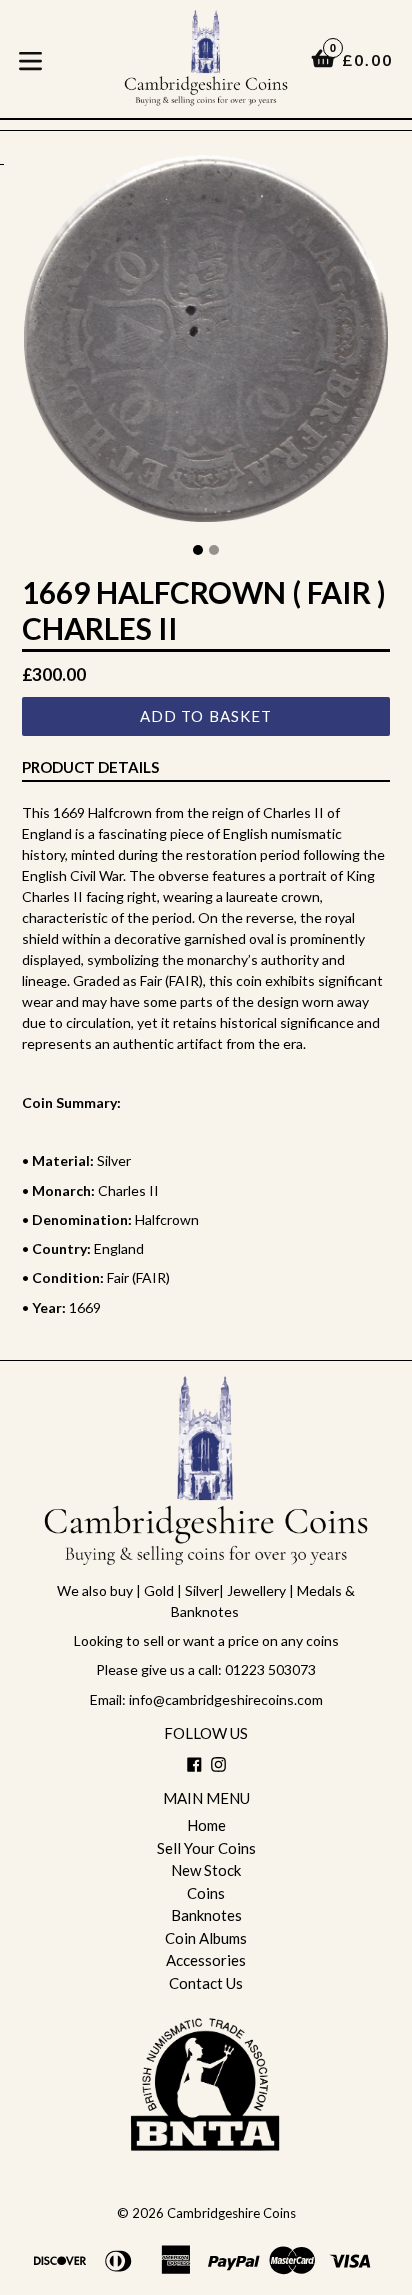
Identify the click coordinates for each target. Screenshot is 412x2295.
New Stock (206, 1870)
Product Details (90, 767)
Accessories (206, 1960)
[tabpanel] (206, 343)
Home (206, 1825)
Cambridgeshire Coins (231, 2213)
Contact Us (206, 1983)
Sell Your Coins (206, 1848)
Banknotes (206, 1915)
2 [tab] (214, 550)
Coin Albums (206, 1938)
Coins (206, 1893)
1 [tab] (198, 550)
